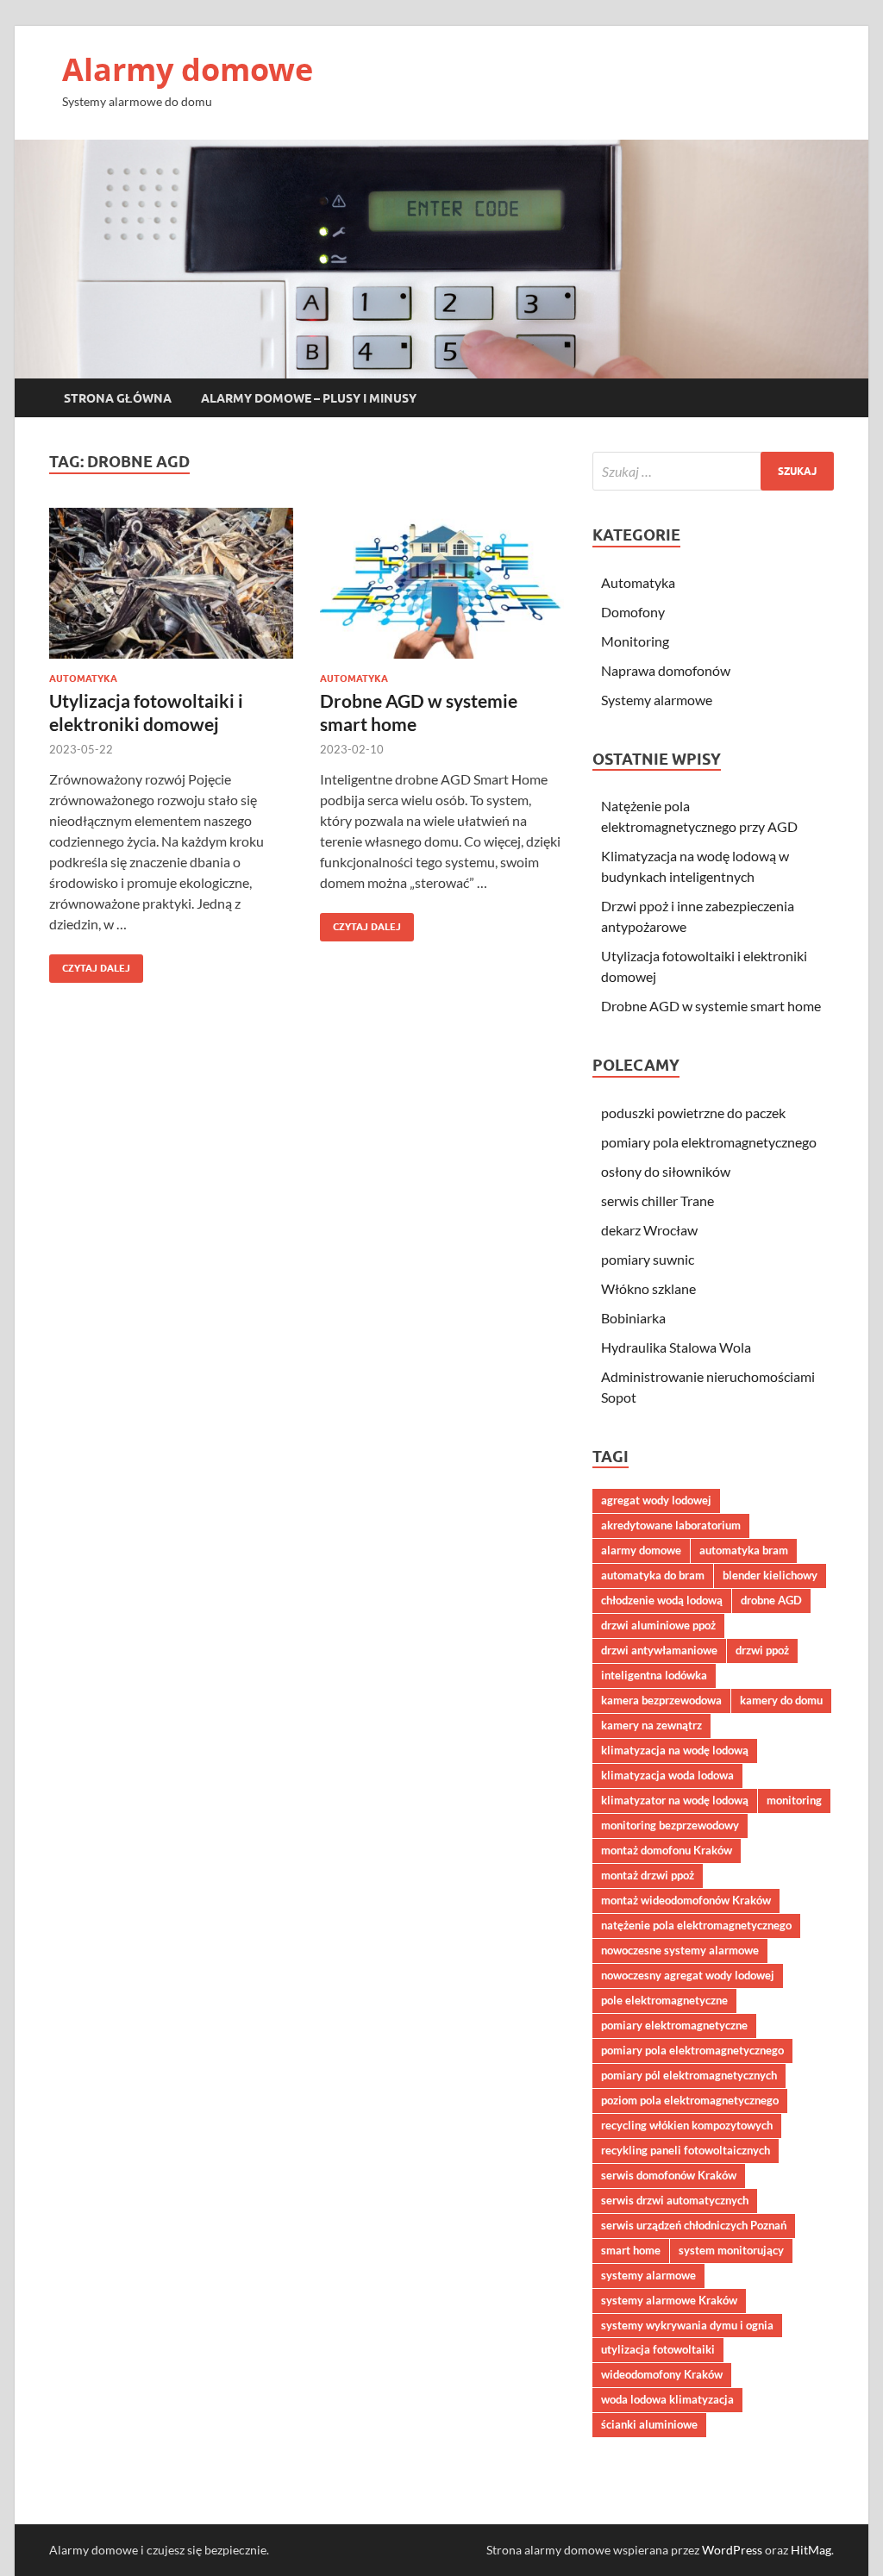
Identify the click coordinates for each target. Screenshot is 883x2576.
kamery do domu (781, 1700)
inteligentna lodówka (654, 1675)
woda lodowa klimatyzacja (667, 2399)
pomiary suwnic (648, 1259)
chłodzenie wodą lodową (662, 1600)
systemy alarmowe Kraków (669, 2300)
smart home (631, 2250)
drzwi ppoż (762, 1650)
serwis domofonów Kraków (669, 2175)
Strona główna (118, 398)
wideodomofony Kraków (662, 2374)
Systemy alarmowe (657, 700)
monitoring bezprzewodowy (670, 1825)
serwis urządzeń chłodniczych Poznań (694, 2225)
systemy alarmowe (648, 2275)
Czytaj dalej (90, 964)
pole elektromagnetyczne (664, 2000)
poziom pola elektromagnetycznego (690, 2100)
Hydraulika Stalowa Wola (676, 1347)
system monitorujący (731, 2250)
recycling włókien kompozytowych (687, 2125)
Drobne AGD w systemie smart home (711, 1006)
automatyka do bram (653, 1575)
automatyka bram (744, 1550)
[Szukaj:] (713, 471)
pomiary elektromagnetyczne (674, 2025)
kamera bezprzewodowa (661, 1700)
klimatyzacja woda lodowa (667, 1775)
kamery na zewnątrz (651, 1725)
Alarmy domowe (188, 69)
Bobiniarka (633, 1318)
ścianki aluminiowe (649, 2424)
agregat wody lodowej (656, 1500)
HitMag (811, 2550)
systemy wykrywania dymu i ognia (687, 2325)
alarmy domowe (641, 1550)
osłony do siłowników (666, 1171)
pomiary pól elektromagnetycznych (689, 2075)
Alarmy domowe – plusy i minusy (309, 398)
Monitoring (635, 641)
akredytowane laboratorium (671, 1525)
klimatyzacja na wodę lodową (675, 1750)
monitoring (794, 1800)
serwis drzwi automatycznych (675, 2200)
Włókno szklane (648, 1288)
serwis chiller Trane (658, 1200)
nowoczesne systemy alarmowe (680, 1950)
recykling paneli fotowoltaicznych (686, 2150)
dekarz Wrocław (649, 1230)
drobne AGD (771, 1600)
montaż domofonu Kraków (667, 1850)
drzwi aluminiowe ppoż (658, 1625)
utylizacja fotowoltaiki (658, 2349)
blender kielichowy (770, 1575)
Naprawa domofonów (666, 670)
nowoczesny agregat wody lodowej (688, 1975)
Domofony (633, 612)
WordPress (732, 2550)
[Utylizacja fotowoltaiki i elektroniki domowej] (171, 583)
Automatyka (83, 678)
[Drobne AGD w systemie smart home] (442, 583)
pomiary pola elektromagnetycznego (709, 1142)
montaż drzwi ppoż (648, 1875)
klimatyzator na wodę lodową (675, 1800)
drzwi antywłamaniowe (659, 1650)
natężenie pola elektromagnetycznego (696, 1925)
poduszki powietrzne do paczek (693, 1113)
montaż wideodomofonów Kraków (686, 1900)
